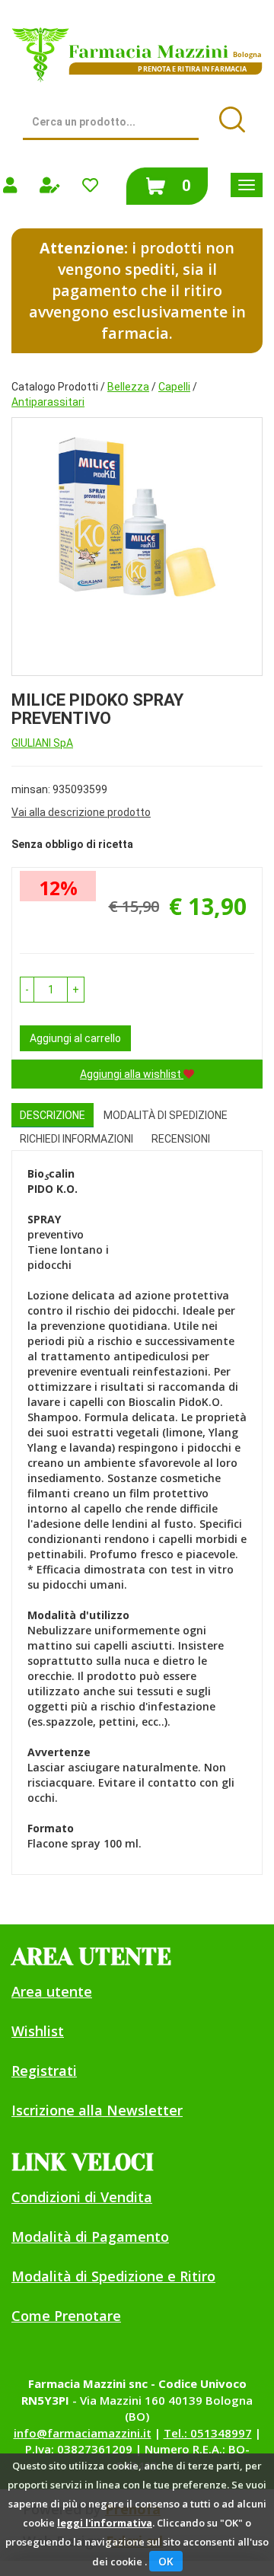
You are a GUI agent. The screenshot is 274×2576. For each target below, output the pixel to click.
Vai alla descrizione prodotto (81, 812)
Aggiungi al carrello (75, 1038)
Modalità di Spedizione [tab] (166, 1115)
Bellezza (128, 387)
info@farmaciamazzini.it (83, 2433)
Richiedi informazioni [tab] (76, 1139)
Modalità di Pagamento (90, 2236)
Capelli (174, 387)
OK (166, 2561)
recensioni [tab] (181, 1139)
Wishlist (38, 2031)
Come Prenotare (66, 2316)
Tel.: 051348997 (208, 2433)
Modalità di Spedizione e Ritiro (113, 2276)
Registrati (44, 2071)
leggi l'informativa (105, 2523)
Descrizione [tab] (53, 1115)
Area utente (52, 1991)
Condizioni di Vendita (82, 2197)
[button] (27, 990)
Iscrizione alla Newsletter (97, 2110)
